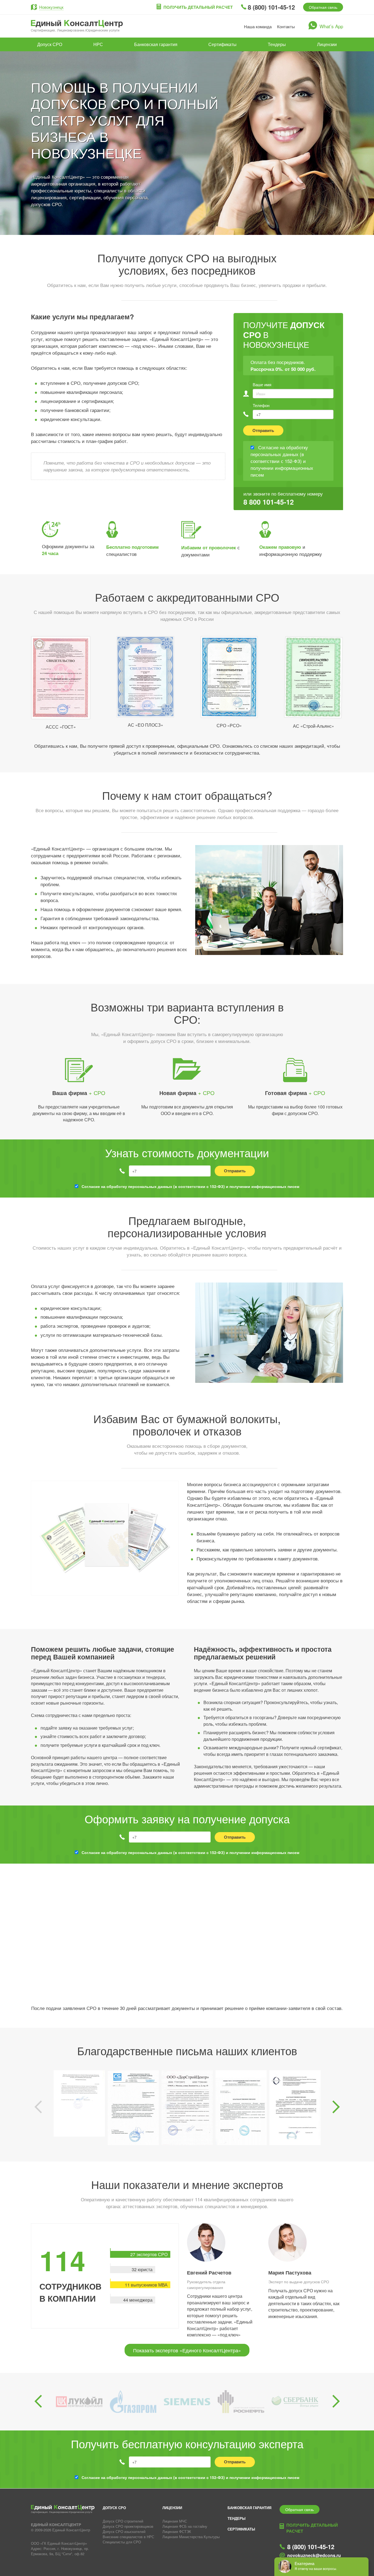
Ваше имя (262, 384)
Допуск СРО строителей (123, 2521)
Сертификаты (222, 44)
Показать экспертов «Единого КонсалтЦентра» (187, 2350)
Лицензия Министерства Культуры (191, 2537)
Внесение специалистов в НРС (128, 2537)
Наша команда (258, 26)
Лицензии (327, 44)
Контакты (286, 26)
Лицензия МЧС (175, 2521)
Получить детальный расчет (198, 7)
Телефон (261, 405)
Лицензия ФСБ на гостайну (185, 2526)
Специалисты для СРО (122, 2542)
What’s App (331, 26)
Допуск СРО (50, 44)
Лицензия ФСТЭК (177, 2531)
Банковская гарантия (156, 44)
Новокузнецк (51, 7)
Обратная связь (323, 7)
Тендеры (277, 44)
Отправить (263, 430)
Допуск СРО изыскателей (124, 2531)
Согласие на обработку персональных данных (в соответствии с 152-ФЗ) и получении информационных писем (190, 1186)
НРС (98, 44)
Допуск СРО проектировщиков (128, 2526)
